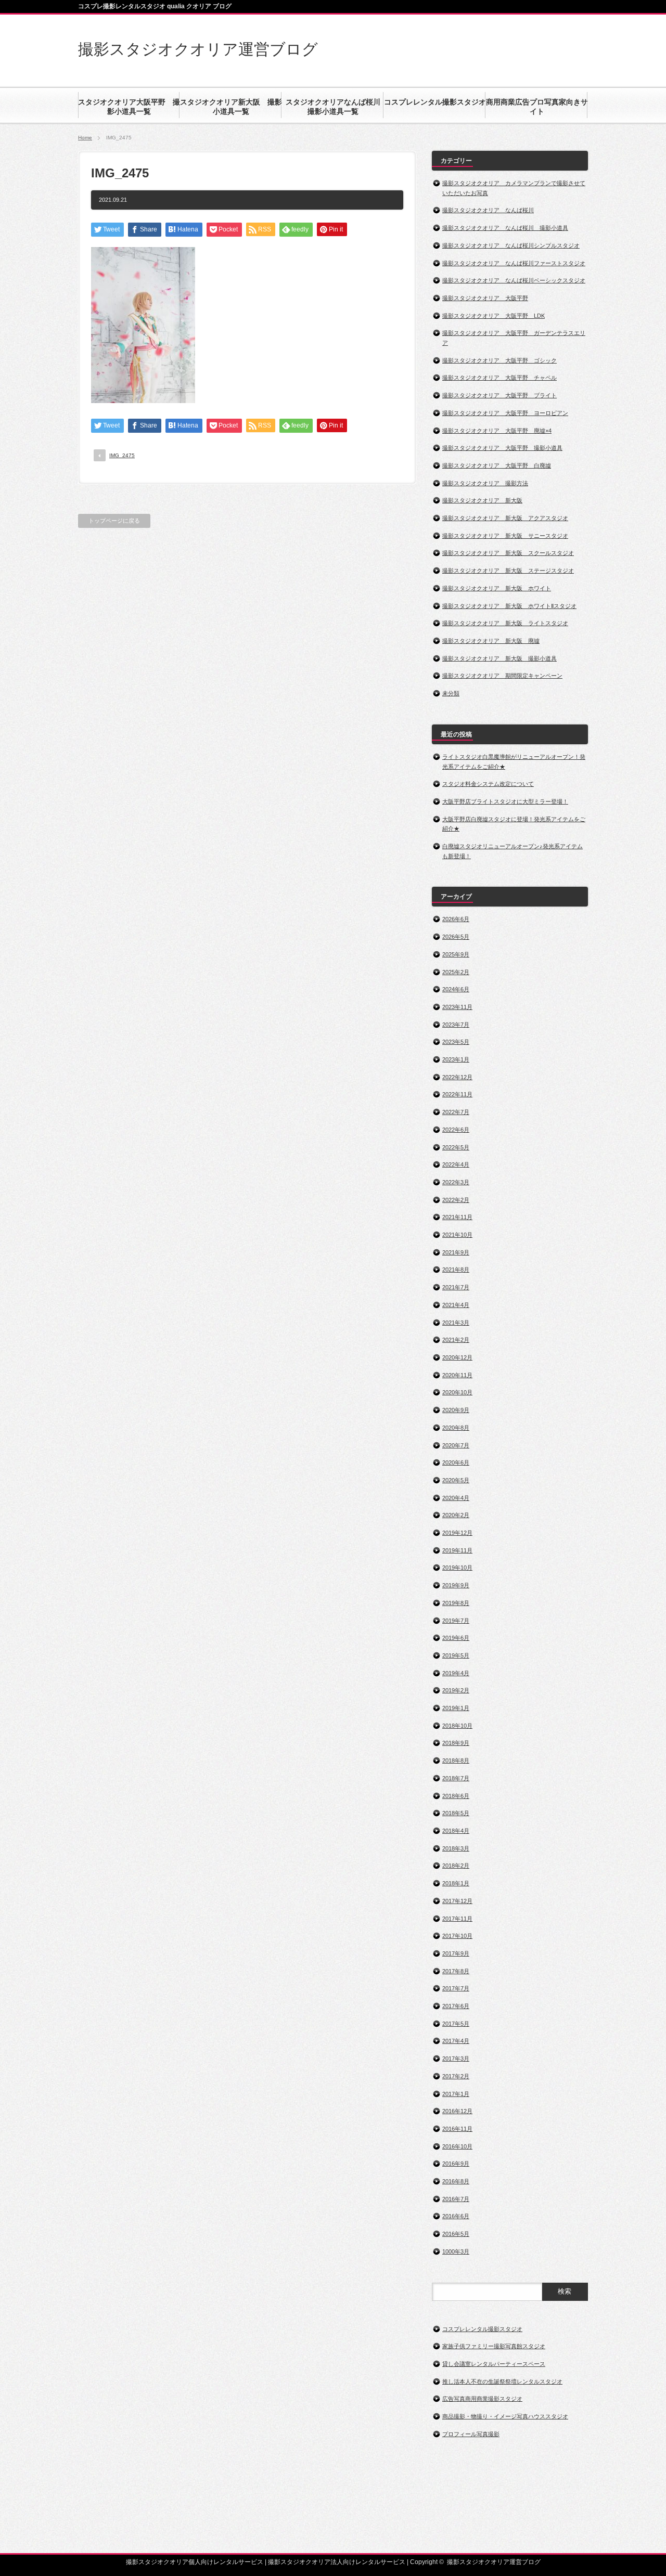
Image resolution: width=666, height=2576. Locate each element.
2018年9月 (456, 1743)
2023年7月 (456, 1025)
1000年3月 (456, 2251)
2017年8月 (456, 1971)
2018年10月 (457, 1726)
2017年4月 (456, 2041)
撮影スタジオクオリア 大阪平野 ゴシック (499, 360)
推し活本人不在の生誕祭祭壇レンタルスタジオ (502, 2381)
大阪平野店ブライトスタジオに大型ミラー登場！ (505, 801)
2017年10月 (457, 1936)
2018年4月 (456, 1831)
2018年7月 (456, 1778)
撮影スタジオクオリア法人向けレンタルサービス (337, 2562)
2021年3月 (456, 1323)
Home (85, 138)
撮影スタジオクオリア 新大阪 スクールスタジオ (508, 553)
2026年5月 (456, 937)
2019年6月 (456, 1638)
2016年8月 (456, 2181)
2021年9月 (456, 1252)
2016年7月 (456, 2199)
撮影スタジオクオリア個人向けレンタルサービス (195, 2562)
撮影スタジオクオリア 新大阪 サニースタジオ (505, 536)
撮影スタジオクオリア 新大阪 (482, 500)
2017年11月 (457, 1919)
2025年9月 (456, 954)
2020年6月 (456, 1462)
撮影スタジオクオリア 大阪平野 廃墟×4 (497, 431)
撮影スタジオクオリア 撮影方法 (485, 483)
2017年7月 (456, 1988)
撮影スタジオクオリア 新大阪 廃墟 (491, 641)
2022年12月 (457, 1077)
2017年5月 (456, 2024)
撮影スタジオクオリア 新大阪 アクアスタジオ (505, 518)
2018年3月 (456, 1848)
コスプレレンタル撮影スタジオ (482, 2329)
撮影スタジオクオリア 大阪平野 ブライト (499, 395)
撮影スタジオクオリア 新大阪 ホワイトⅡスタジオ (509, 606)
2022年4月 (456, 1164)
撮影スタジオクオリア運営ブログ (198, 49)
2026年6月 (456, 919)
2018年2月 (456, 1866)
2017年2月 (456, 2076)
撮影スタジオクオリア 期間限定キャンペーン (502, 676)
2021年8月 (456, 1270)
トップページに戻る (114, 521)
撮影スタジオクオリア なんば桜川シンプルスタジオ (511, 245)
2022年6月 (456, 1130)
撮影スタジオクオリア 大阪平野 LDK (494, 316)
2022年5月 (456, 1147)
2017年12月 (457, 1901)
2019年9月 (456, 1585)
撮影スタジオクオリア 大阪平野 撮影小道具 (502, 448)
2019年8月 (456, 1603)
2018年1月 (456, 1883)
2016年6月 (456, 2216)
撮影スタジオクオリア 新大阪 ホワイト (497, 588)
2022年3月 (456, 1182)
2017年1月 (456, 2094)
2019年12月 (457, 1533)
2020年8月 (456, 1428)
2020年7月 (456, 1445)
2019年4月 (456, 1673)
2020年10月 (457, 1392)
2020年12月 (457, 1357)
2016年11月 (457, 2129)
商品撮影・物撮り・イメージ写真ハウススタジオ (505, 2416)
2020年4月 (456, 1498)
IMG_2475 (122, 455)
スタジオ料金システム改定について (488, 784)
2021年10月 (457, 1235)
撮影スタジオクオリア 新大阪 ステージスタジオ (508, 571)
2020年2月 (456, 1515)
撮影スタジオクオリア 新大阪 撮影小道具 (499, 658)
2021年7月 (456, 1287)
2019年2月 (456, 1690)
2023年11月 (457, 1007)
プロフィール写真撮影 (471, 2434)
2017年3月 (456, 2059)
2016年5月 (456, 2234)
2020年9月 (456, 1410)
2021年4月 (456, 1305)
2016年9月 (456, 2164)
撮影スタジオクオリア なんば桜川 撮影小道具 (505, 228)
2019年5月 (456, 1655)
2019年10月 (457, 1568)
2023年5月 (456, 1042)
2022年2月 (456, 1200)
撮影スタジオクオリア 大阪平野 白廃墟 (497, 465)
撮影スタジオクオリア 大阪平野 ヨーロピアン (505, 413)
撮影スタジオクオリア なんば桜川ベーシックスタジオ (514, 280)
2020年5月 (456, 1480)
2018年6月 (456, 1796)
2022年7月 (456, 1112)
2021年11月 (457, 1217)
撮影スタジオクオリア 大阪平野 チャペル (499, 378)
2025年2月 (456, 972)
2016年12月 (457, 2111)
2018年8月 (456, 1761)
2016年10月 (457, 2146)
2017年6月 (456, 2006)
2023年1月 (456, 1059)
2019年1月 (456, 1708)
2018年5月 (456, 1813)
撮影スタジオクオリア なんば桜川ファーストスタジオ (514, 263)
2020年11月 (457, 1375)
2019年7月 (456, 1621)
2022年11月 (457, 1094)
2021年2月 (456, 1340)
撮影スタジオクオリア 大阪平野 (485, 298)
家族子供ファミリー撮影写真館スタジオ (494, 2346)
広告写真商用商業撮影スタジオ (482, 2399)
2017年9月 (456, 1953)
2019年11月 (457, 1550)
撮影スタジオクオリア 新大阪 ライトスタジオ (505, 623)
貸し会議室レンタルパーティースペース (494, 2364)
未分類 (451, 693)
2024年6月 (456, 989)
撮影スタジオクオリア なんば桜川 (488, 210)
